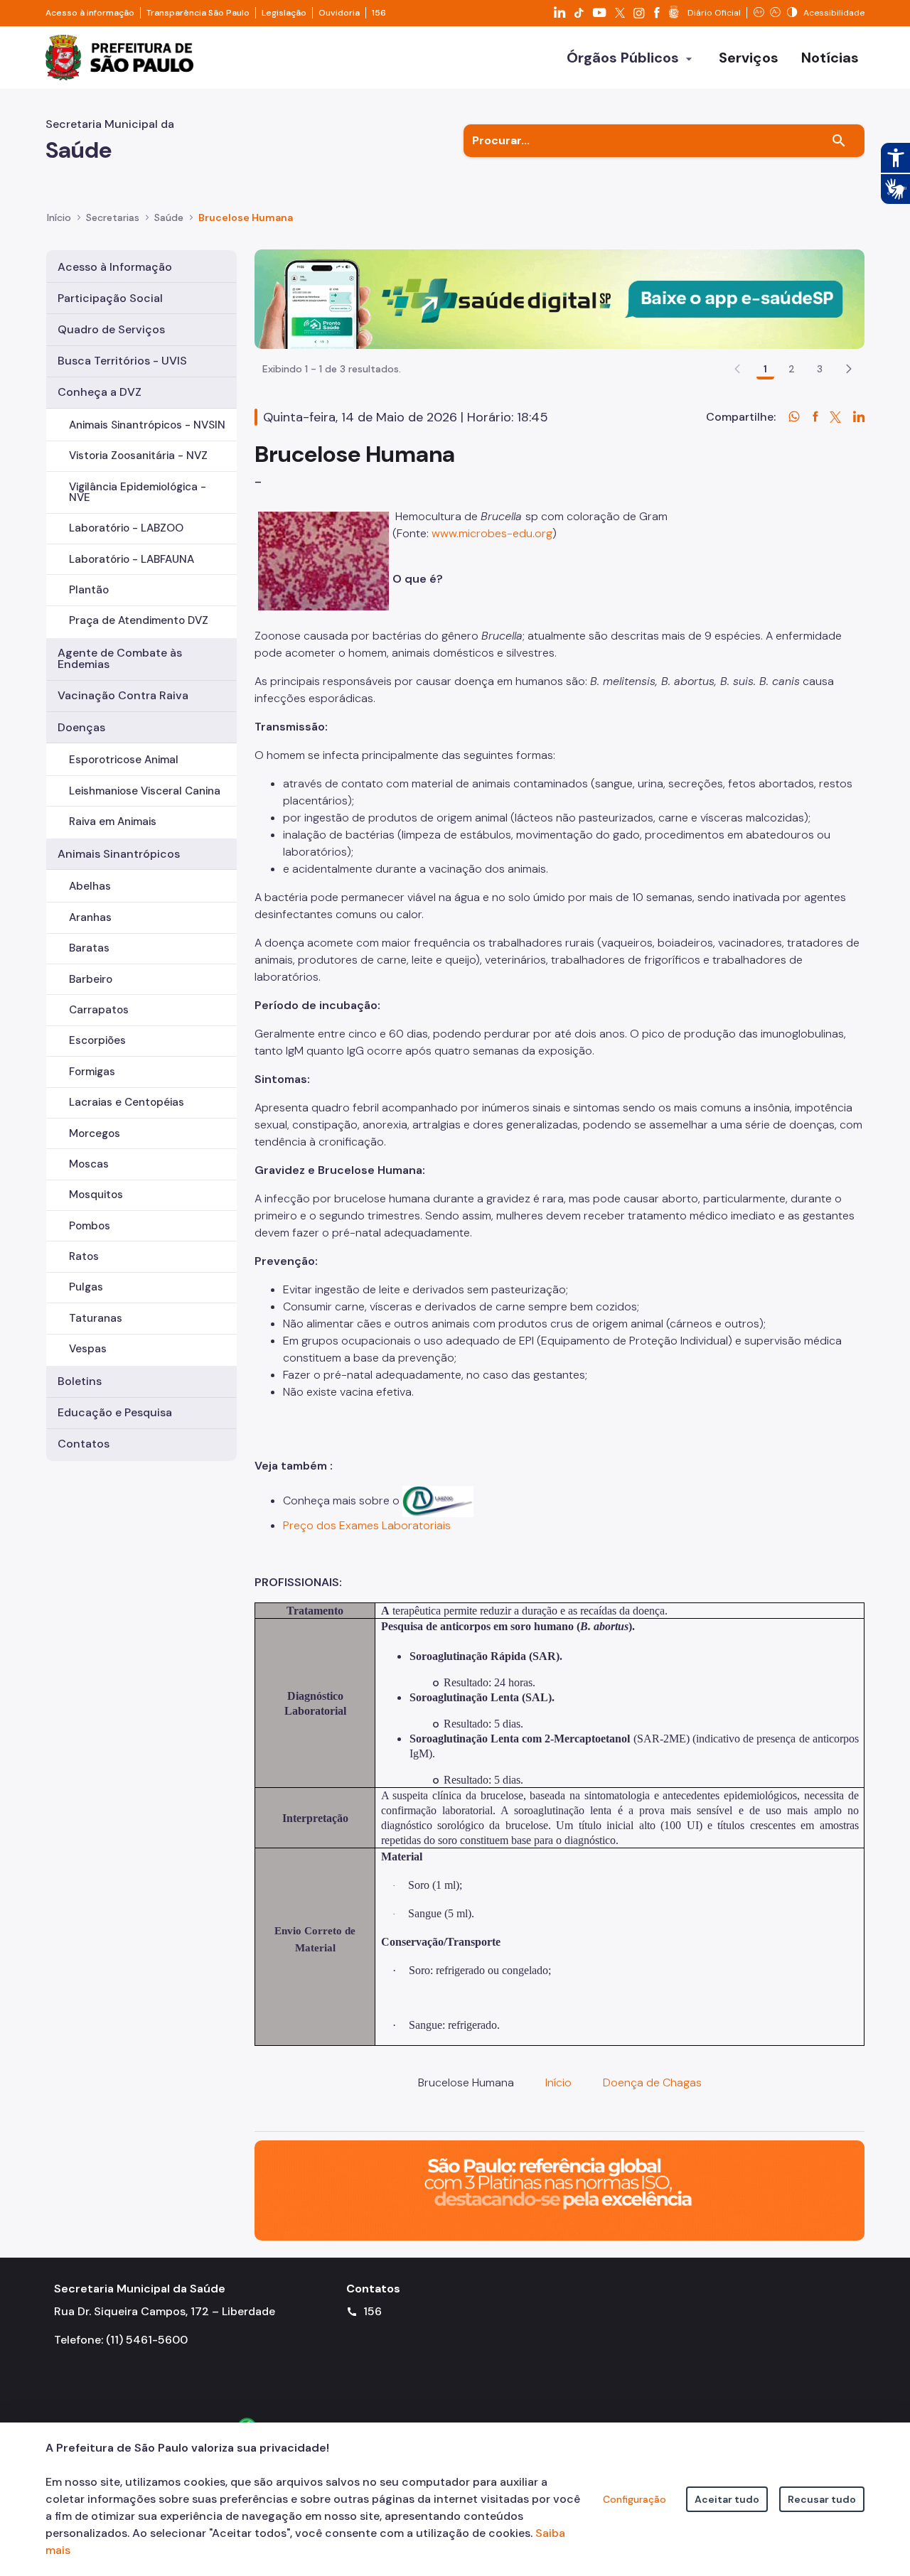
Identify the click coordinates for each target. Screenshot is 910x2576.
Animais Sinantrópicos (119, 854)
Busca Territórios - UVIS (122, 361)
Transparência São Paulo (198, 13)
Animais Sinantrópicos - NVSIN (147, 425)
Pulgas (86, 1287)
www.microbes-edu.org (492, 533)
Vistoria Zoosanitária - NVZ (138, 456)
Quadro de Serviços (111, 329)
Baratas (89, 948)
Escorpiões (97, 1040)
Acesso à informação (90, 13)
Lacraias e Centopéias (127, 1102)
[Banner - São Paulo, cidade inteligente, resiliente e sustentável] (560, 2190)
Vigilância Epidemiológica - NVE (138, 492)
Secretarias (113, 217)
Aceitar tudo (727, 2499)
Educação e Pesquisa (115, 1412)
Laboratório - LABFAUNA (132, 559)
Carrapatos (99, 1010)
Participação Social (110, 298)
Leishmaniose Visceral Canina (145, 791)
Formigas (92, 1072)
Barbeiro (91, 979)
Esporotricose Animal (124, 760)
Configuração (635, 2499)
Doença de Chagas (652, 2082)
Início (59, 217)
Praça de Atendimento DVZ (139, 620)
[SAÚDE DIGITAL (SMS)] (560, 298)
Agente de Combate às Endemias (120, 658)
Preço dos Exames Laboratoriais (367, 1525)
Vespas (88, 1349)
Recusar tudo (822, 2499)
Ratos (84, 1256)
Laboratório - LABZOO (126, 528)
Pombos (90, 1226)
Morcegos (95, 1133)
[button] (849, 369)
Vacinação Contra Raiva (123, 695)
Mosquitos (96, 1195)
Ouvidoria (339, 13)
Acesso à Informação (115, 267)
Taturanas (96, 1318)
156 (379, 13)
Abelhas (90, 886)
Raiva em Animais (113, 821)
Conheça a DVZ (100, 392)
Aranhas (90, 917)
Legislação (284, 13)
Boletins (80, 1381)
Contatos (84, 1444)
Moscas (89, 1164)
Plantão (89, 590)
